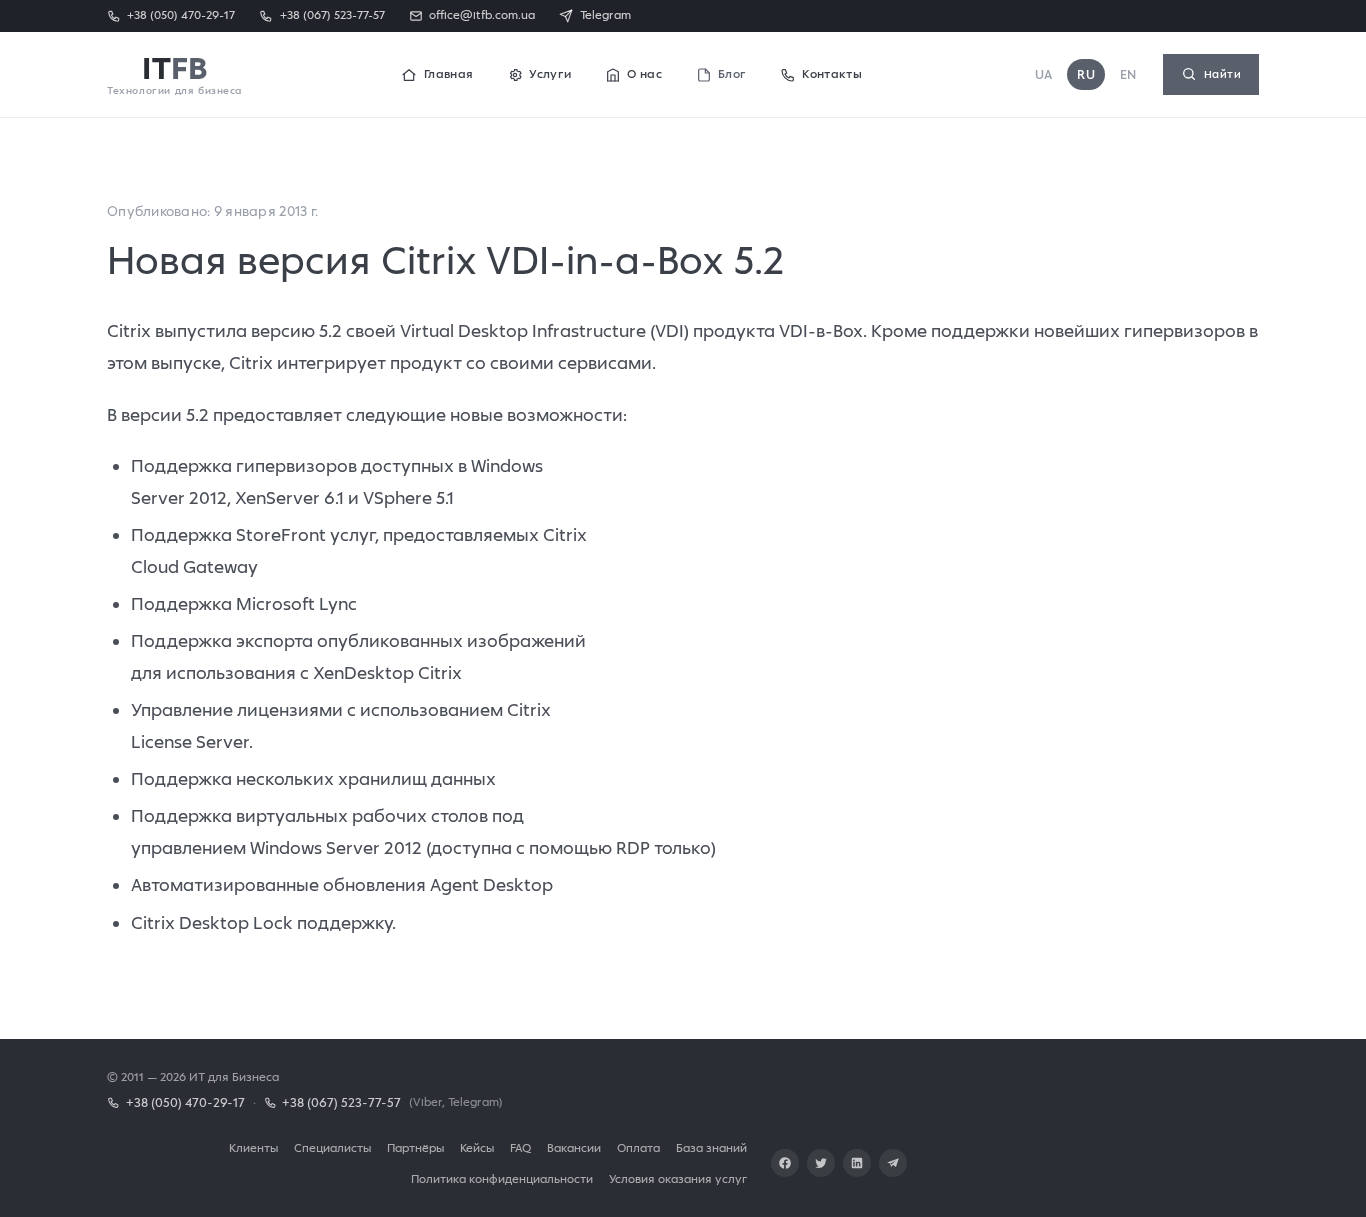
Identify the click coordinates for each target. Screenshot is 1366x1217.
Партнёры (415, 1147)
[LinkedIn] (857, 1163)
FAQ (520, 1147)
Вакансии (574, 1147)
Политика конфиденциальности (502, 1178)
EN (1128, 74)
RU (1086, 74)
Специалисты (332, 1147)
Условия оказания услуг (678, 1178)
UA (1044, 74)
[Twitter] (821, 1163)
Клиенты (253, 1147)
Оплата (638, 1147)
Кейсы (477, 1147)
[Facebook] (785, 1163)
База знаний (711, 1147)
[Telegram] (893, 1163)
